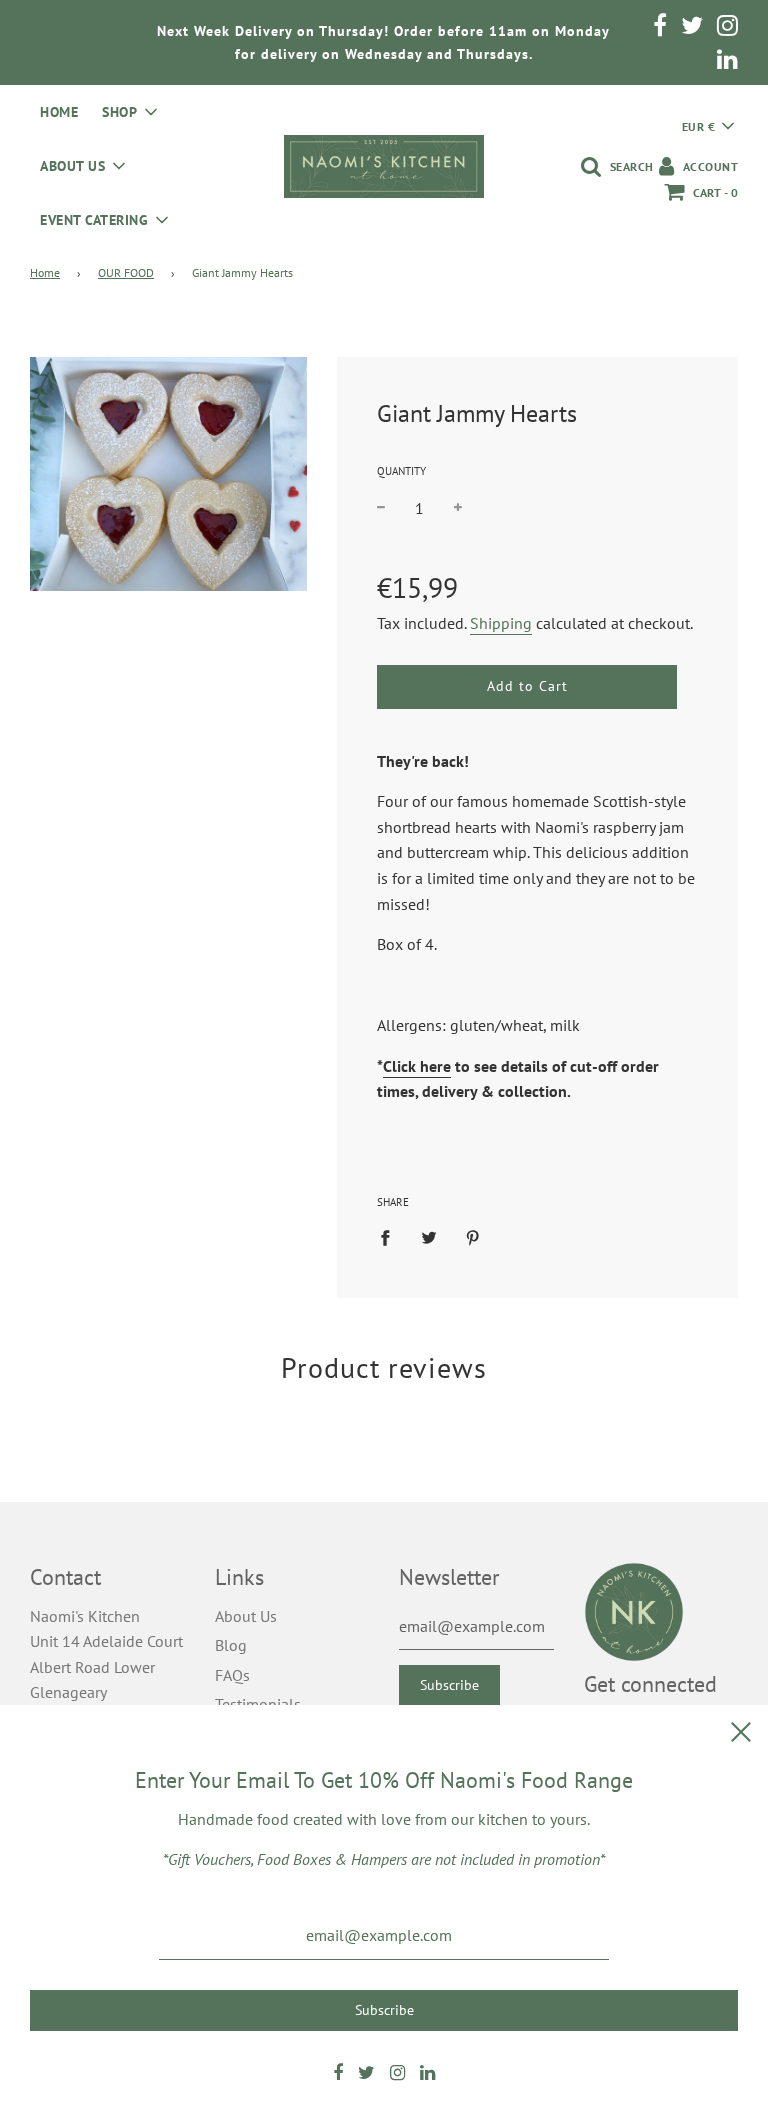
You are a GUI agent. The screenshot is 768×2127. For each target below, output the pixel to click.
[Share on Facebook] (391, 1237)
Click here (417, 1066)
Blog (231, 1645)
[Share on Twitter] (429, 1237)
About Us (246, 1616)
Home (59, 112)
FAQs (232, 1675)
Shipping (501, 623)
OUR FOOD (126, 272)
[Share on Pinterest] (473, 1237)
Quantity (401, 471)
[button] (708, 126)
